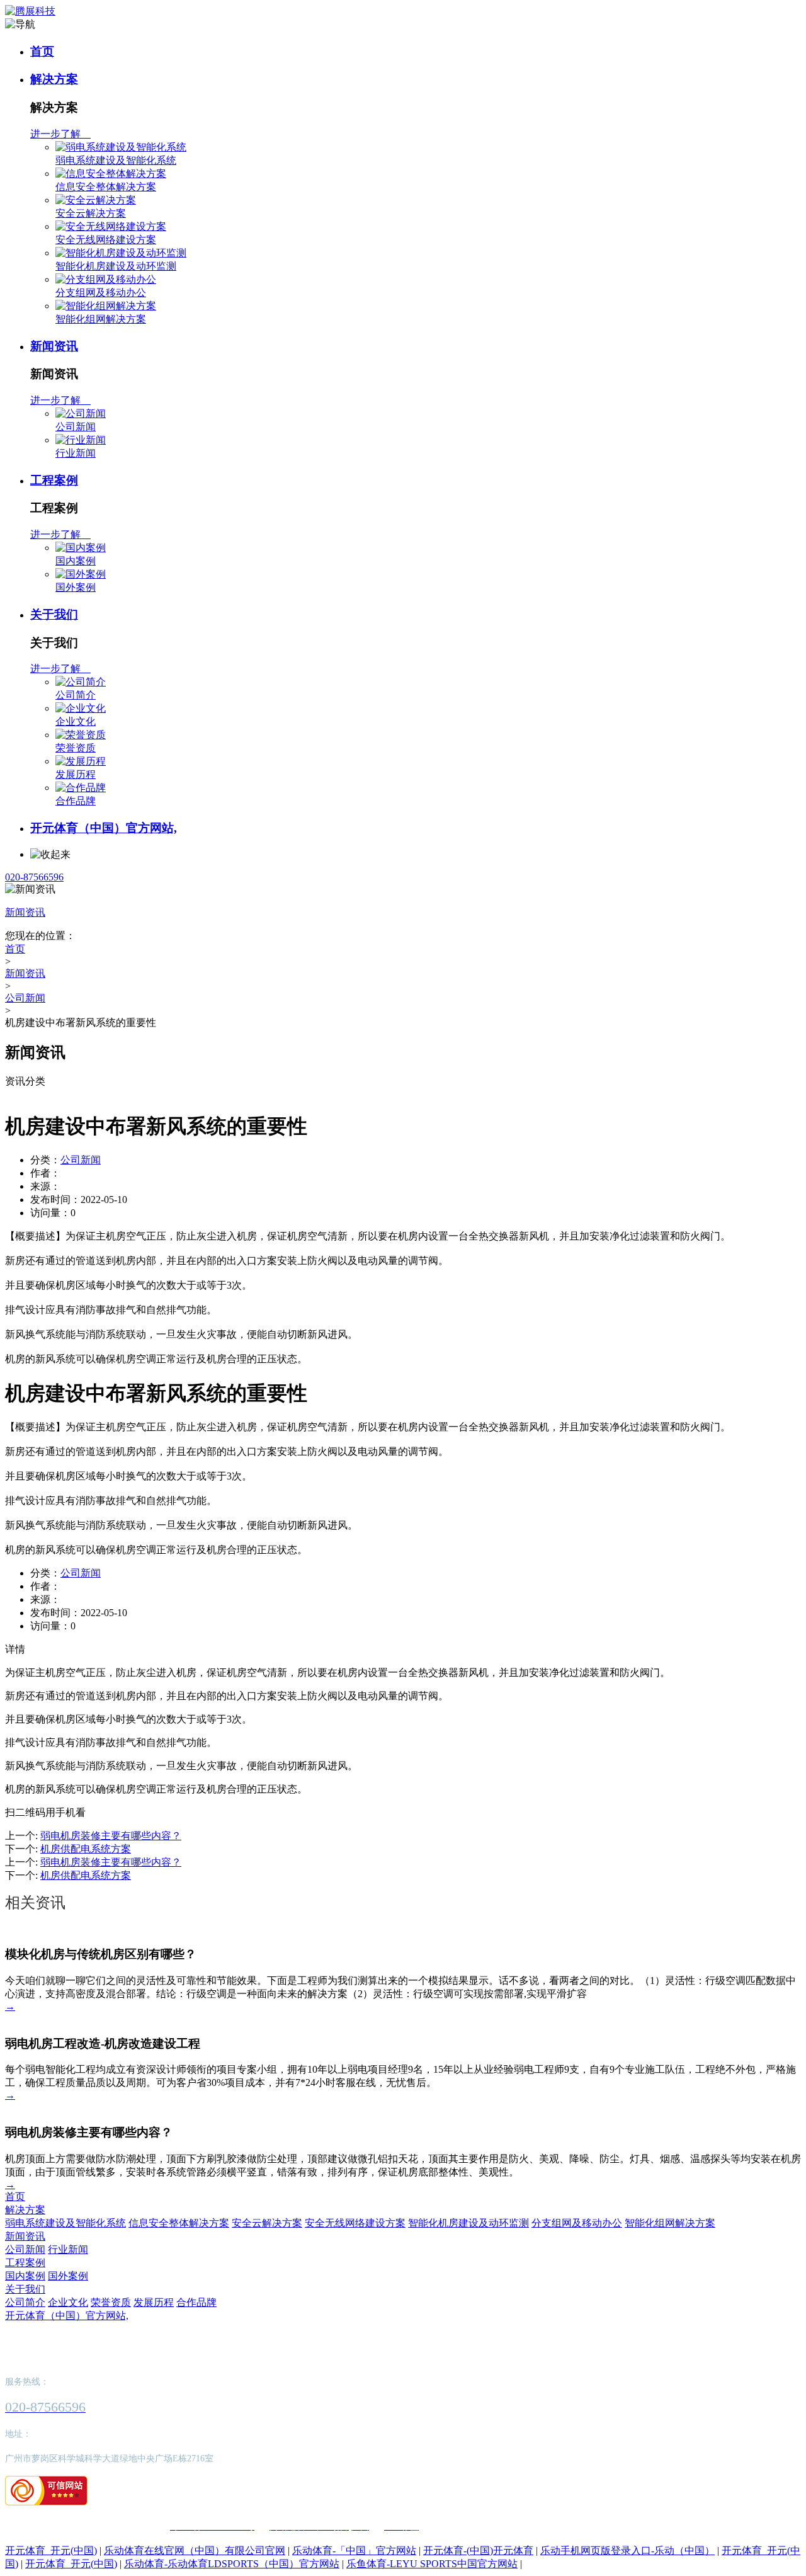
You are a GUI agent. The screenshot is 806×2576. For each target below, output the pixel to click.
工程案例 (54, 480)
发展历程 (76, 774)
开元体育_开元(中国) (51, 2550)
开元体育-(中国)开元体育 (478, 2550)
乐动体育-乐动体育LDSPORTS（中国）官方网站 (232, 2564)
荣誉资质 (76, 748)
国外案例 (76, 587)
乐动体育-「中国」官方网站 (354, 2550)
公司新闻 (76, 427)
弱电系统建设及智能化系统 (116, 160)
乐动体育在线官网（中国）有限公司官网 (195, 2550)
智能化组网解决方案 (101, 319)
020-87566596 (34, 877)
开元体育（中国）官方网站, (104, 828)
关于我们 (54, 614)
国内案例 (76, 561)
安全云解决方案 (91, 213)
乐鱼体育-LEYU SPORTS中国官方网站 (432, 2564)
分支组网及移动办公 (101, 293)
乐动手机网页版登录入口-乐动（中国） (627, 2550)
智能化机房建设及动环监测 (116, 266)
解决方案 (54, 79)
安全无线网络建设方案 (106, 240)
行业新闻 (76, 453)
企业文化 (76, 721)
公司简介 (76, 695)
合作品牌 (76, 801)
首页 (42, 51)
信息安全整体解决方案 (106, 187)
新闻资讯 (54, 346)
